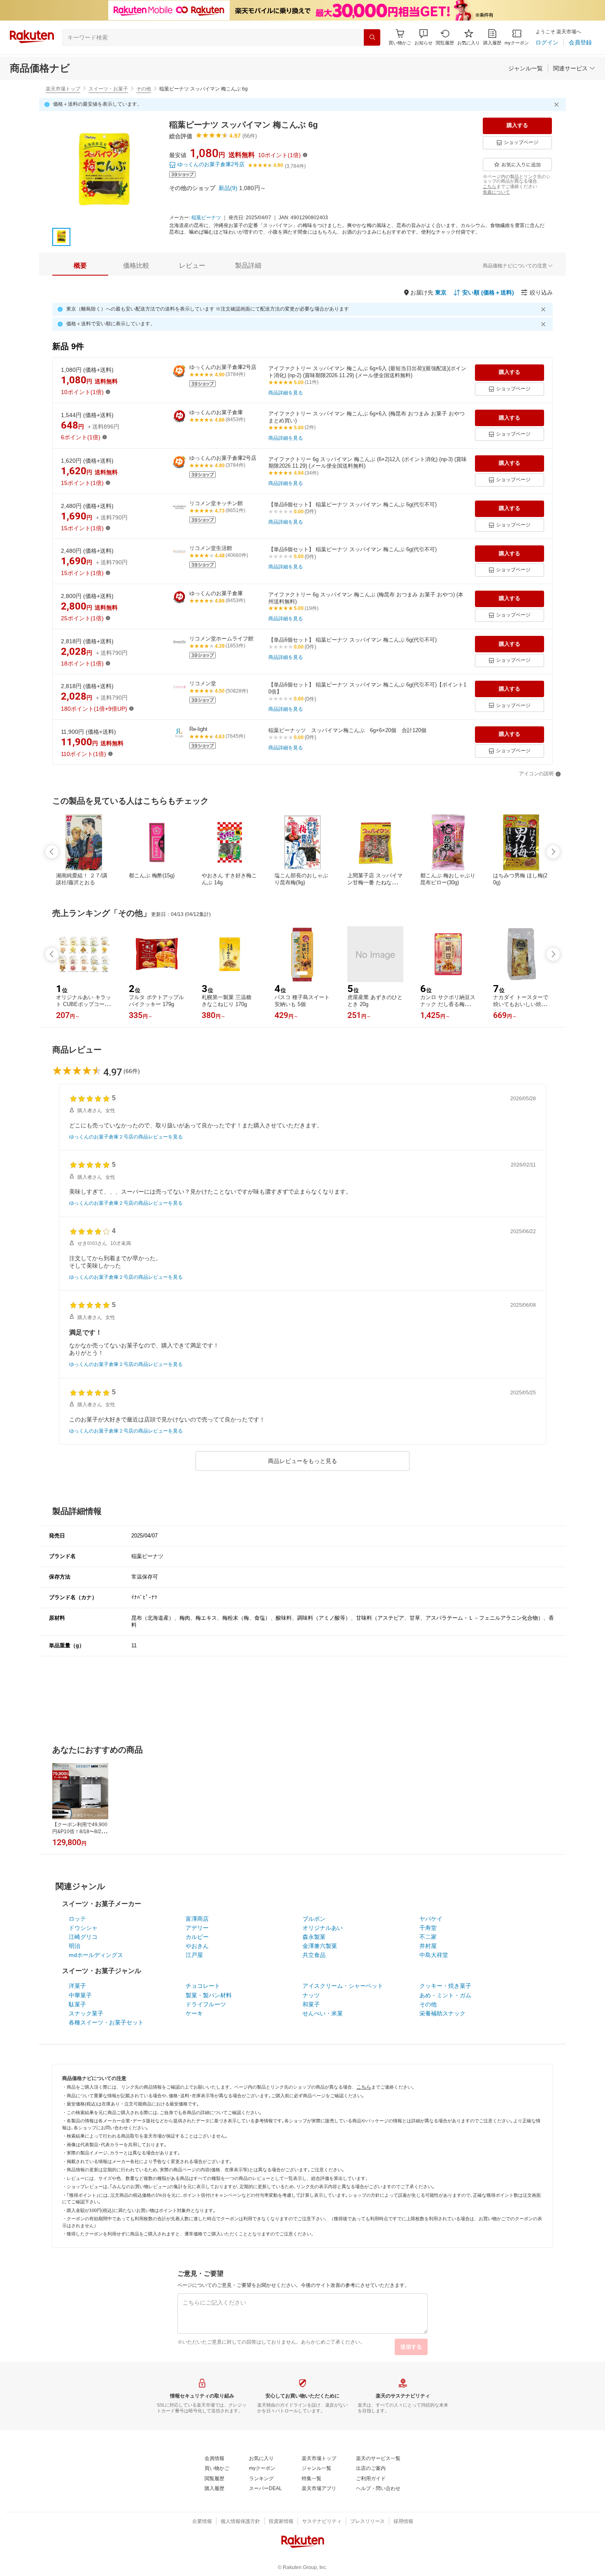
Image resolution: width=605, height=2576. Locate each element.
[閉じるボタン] (558, 104)
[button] (423, 37)
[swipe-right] (553, 852)
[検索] (372, 37)
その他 (144, 89)
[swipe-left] (52, 852)
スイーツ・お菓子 (108, 89)
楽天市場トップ (63, 89)
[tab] (80, 266)
